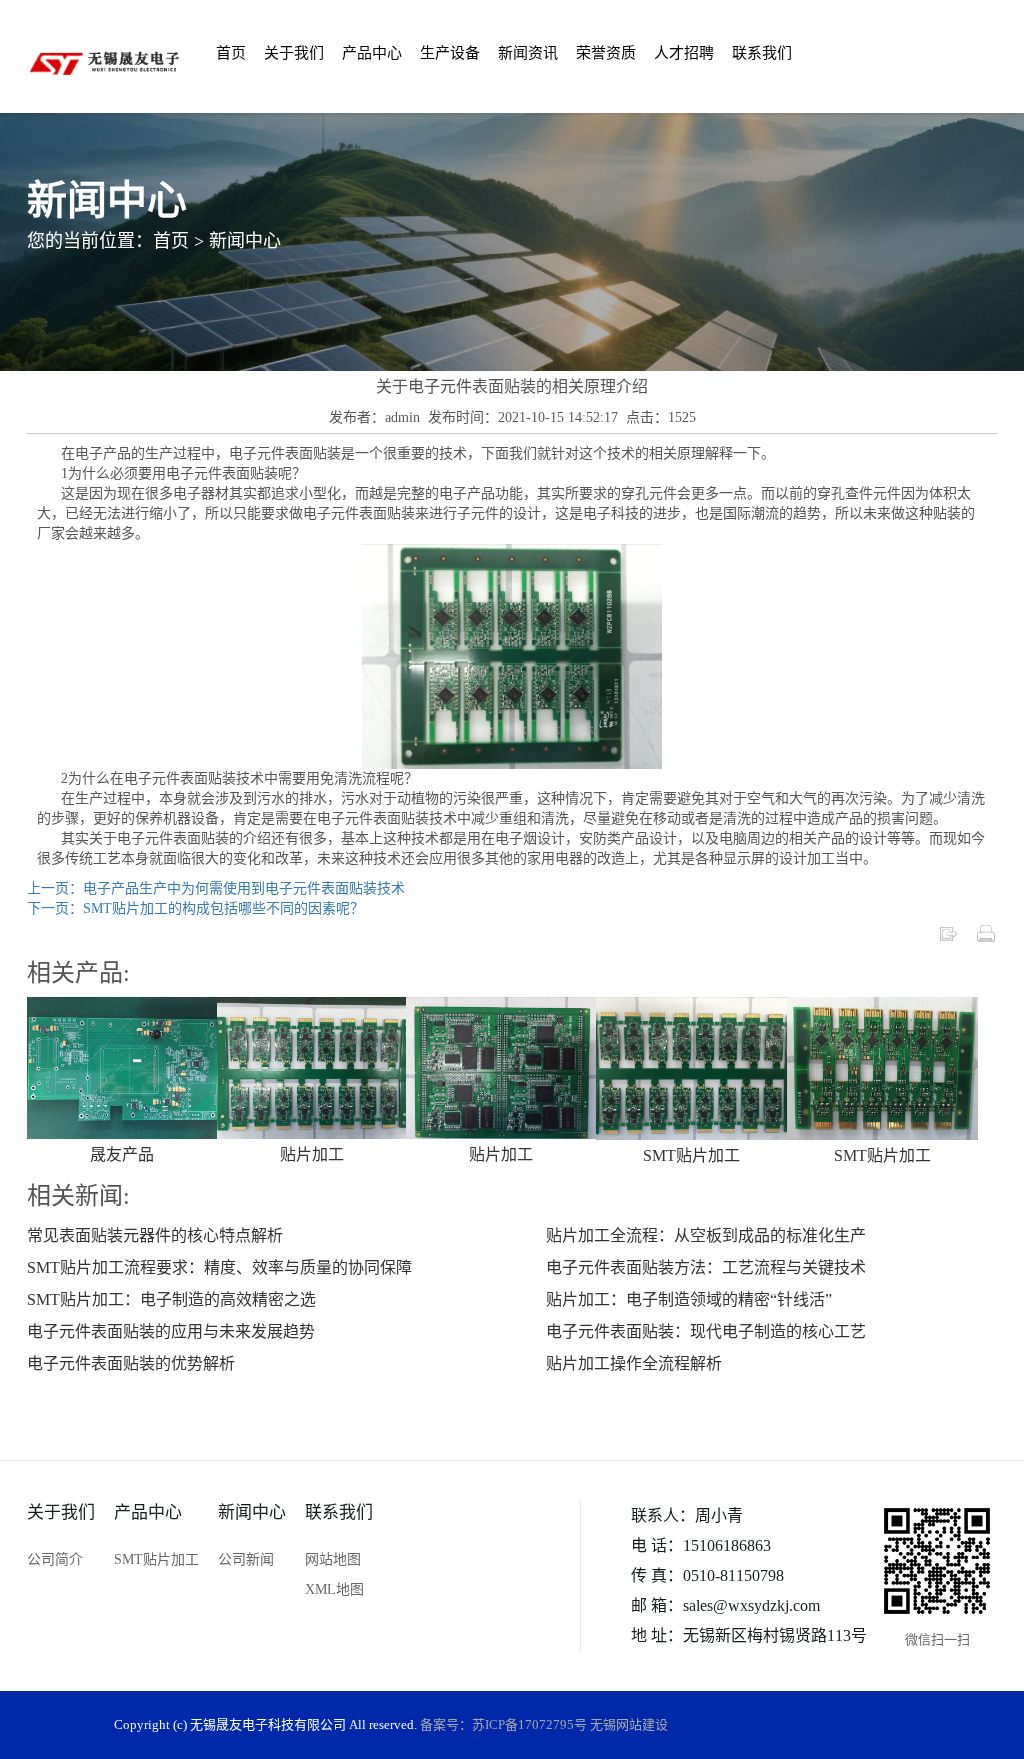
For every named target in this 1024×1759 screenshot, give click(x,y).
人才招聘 (684, 53)
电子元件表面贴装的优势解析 (131, 1363)
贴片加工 (312, 1154)
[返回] (948, 932)
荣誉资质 (606, 53)
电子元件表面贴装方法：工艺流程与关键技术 (706, 1267)
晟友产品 (122, 1154)
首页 (231, 53)
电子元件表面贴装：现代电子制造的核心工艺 (706, 1331)
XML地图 (334, 1589)
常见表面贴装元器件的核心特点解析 (155, 1235)
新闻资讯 (528, 53)
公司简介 (55, 1559)
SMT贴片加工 (691, 1155)
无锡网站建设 (629, 1724)
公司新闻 (246, 1559)
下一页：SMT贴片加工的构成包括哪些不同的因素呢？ (195, 908)
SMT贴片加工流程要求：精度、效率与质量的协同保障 (219, 1267)
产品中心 (372, 53)
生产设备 (450, 53)
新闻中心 (245, 240)
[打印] (986, 932)
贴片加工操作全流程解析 (634, 1363)
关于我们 (294, 53)
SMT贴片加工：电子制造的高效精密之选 (171, 1299)
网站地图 (333, 1559)
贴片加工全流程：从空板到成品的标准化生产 (706, 1235)
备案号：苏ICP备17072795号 (503, 1724)
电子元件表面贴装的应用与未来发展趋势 (171, 1331)
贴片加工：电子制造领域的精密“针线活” (689, 1299)
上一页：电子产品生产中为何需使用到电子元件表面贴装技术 (216, 888)
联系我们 (762, 53)
